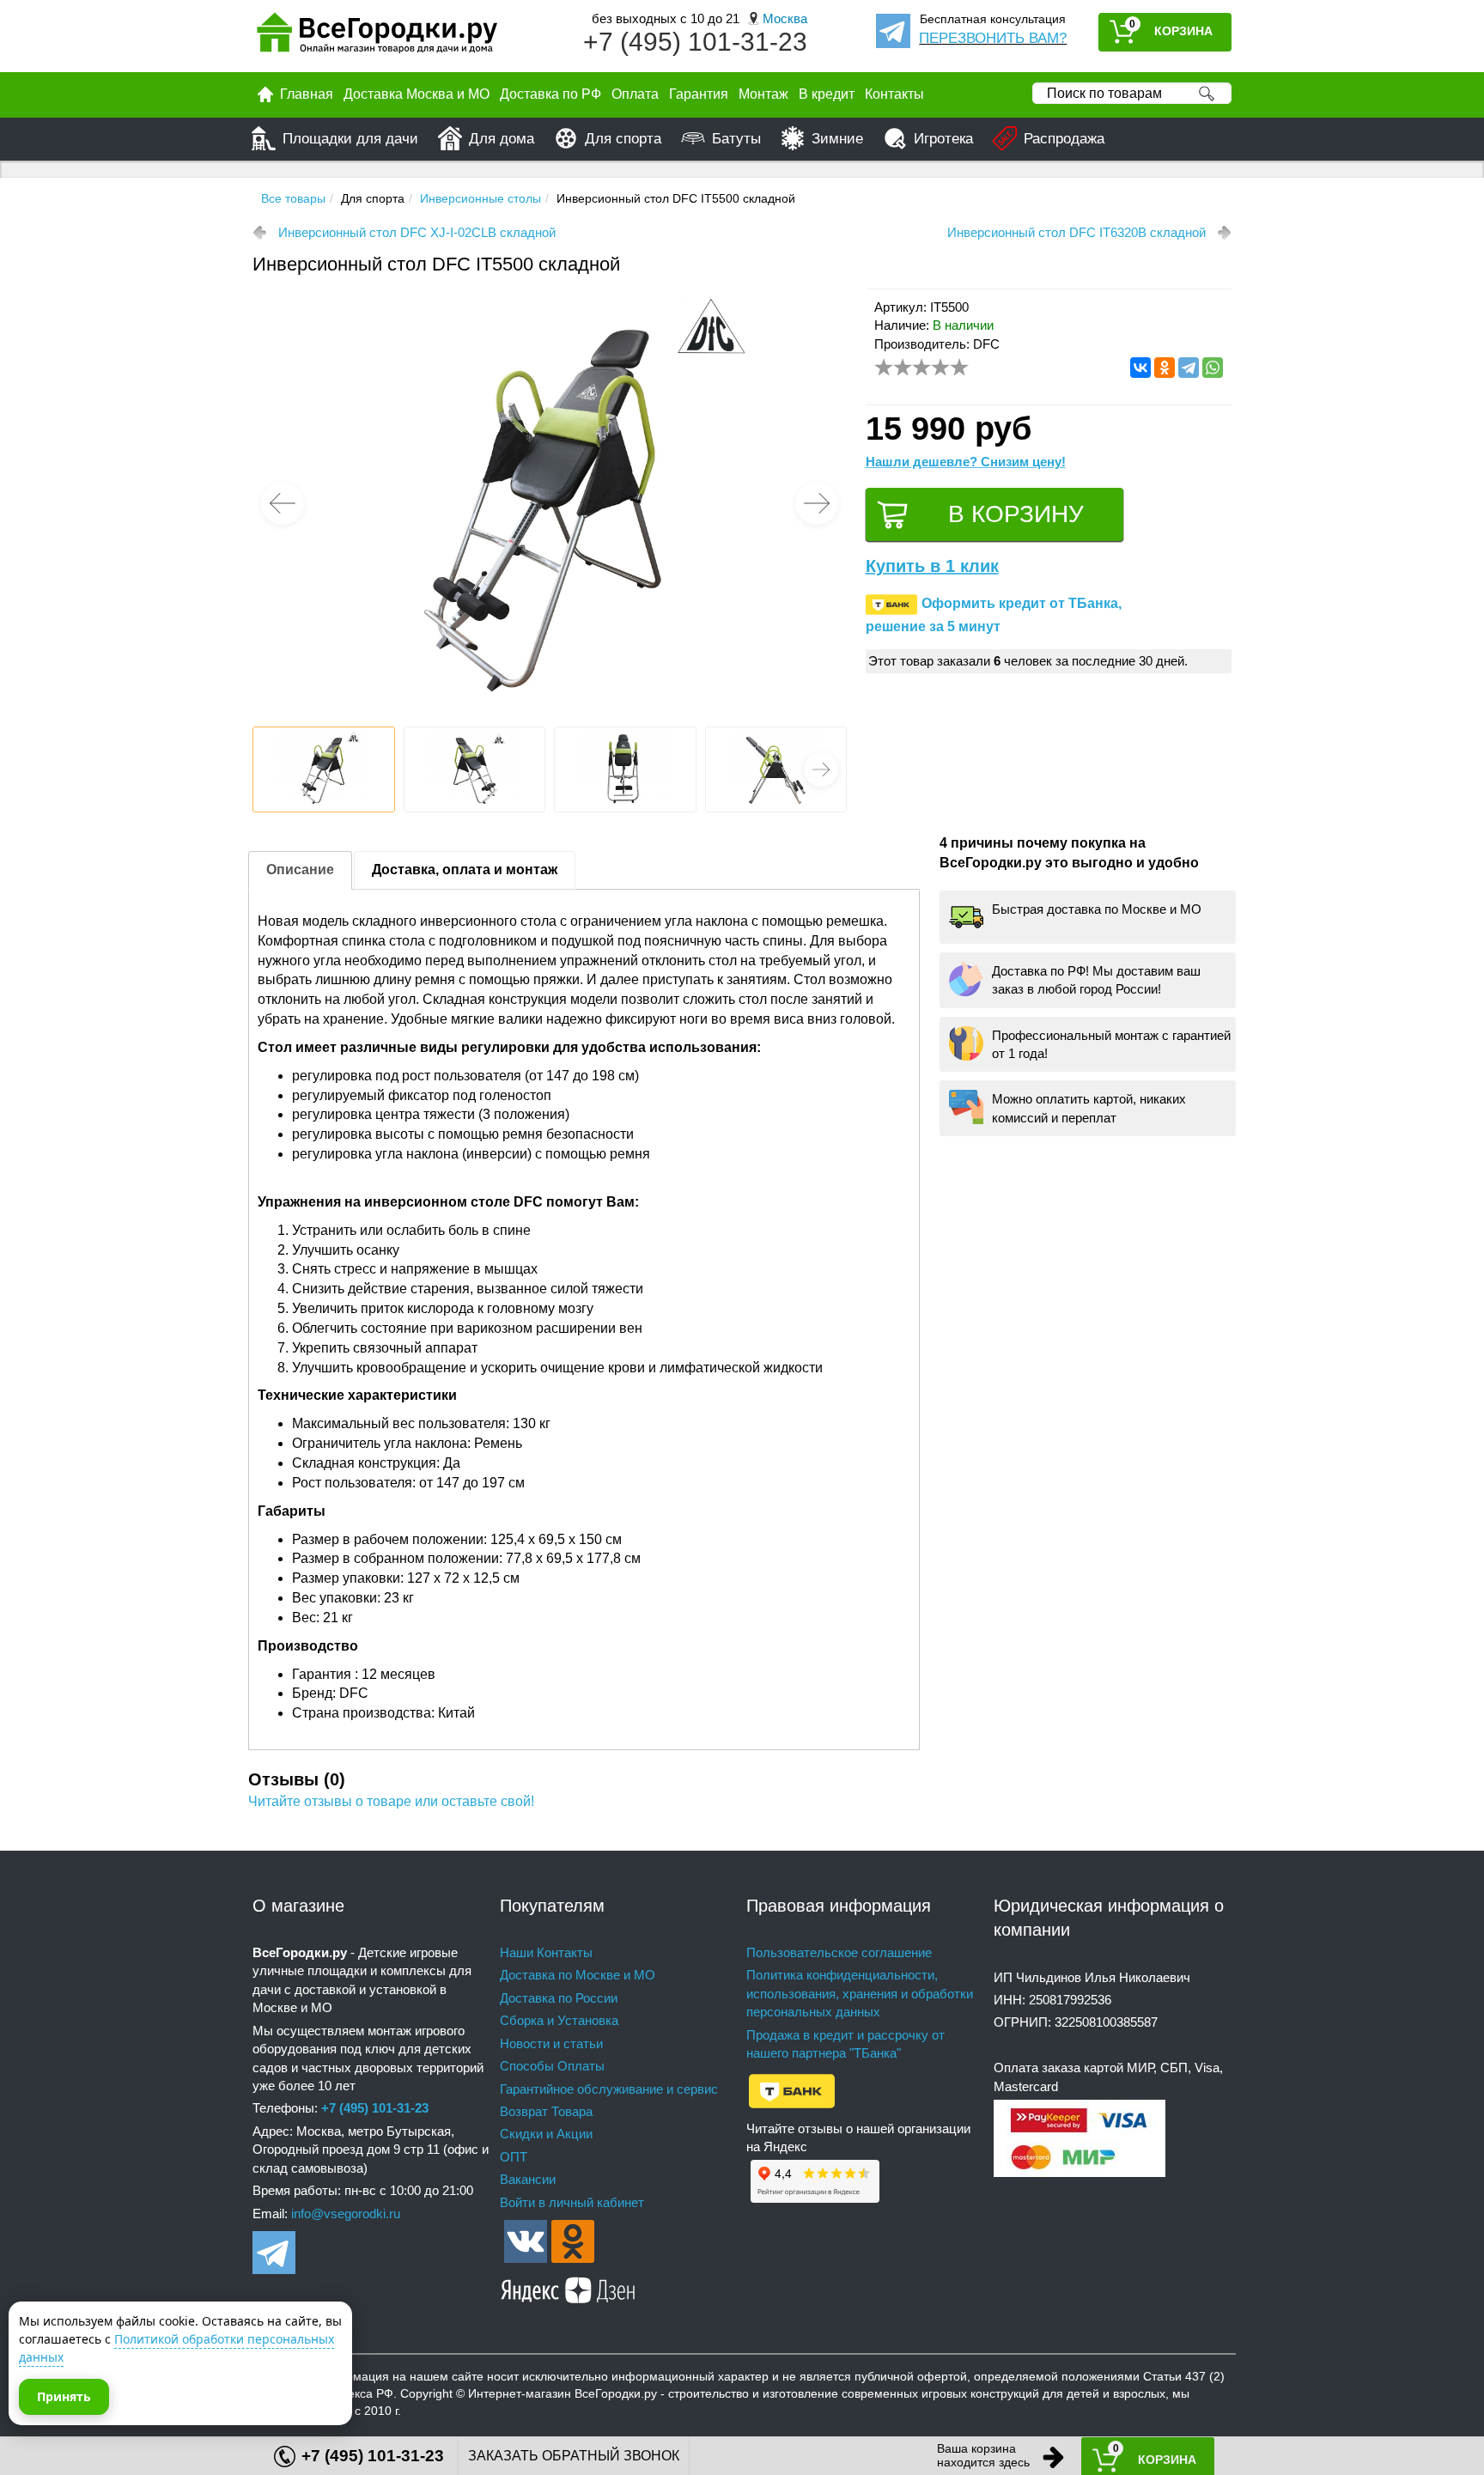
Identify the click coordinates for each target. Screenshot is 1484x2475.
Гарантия (699, 94)
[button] (817, 503)
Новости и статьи (551, 2043)
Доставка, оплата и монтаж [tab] (465, 870)
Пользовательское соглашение (839, 1952)
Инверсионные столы (480, 198)
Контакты (894, 94)
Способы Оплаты (552, 2066)
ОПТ (514, 2157)
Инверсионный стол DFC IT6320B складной (1077, 232)
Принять (64, 2396)
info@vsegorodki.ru (346, 2214)
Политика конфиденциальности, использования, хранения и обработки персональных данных (860, 1993)
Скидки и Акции (546, 2134)
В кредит (827, 94)
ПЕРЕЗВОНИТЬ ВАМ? (993, 38)
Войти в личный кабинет (572, 2202)
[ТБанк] (792, 2090)
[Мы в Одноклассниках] (573, 2240)
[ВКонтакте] (1140, 368)
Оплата (635, 94)
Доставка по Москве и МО (578, 1975)
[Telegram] (1189, 368)
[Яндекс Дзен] (569, 2287)
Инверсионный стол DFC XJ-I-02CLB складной (417, 232)
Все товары (293, 198)
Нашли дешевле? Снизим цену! (966, 462)
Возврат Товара (546, 2111)
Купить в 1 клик (932, 566)
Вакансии (528, 2179)
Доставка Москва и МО (417, 94)
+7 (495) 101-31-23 (695, 42)
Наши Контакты (546, 1952)
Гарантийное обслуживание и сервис (609, 2089)
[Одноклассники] (1165, 368)
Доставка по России (559, 1998)
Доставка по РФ (550, 94)
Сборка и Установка (559, 2020)
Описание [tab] (300, 870)
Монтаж (763, 94)
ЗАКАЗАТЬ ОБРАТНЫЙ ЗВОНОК (574, 2456)
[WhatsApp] (1213, 368)
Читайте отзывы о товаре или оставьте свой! (391, 1801)
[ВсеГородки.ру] (377, 36)
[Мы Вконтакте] (526, 2240)
